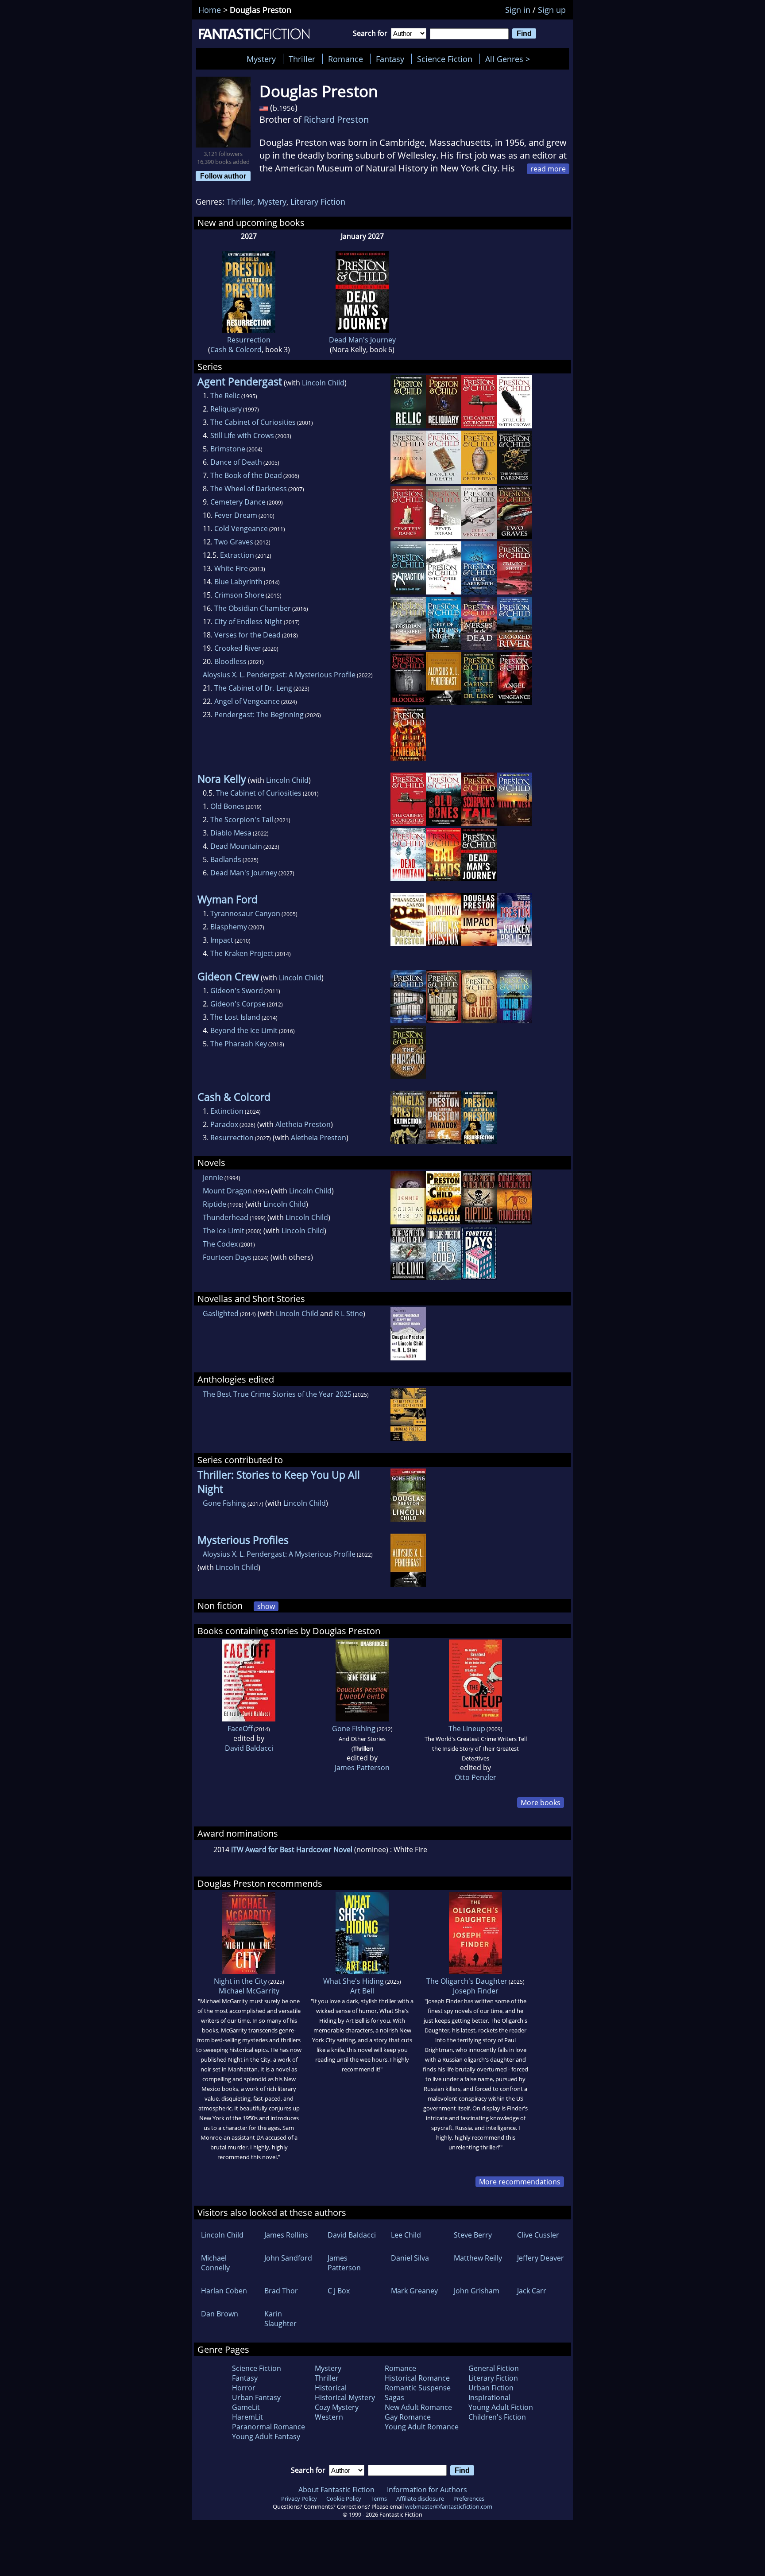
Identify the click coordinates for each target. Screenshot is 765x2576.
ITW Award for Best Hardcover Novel (292, 1849)
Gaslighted (221, 1313)
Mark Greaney (414, 2291)
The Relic (225, 396)
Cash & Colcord (236, 350)
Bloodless (230, 661)
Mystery (261, 59)
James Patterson (362, 1768)
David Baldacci (249, 1748)
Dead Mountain (236, 846)
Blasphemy (229, 927)
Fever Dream (236, 515)
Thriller (302, 59)
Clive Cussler (538, 2235)
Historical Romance (417, 2378)
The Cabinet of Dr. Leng (253, 688)
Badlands (226, 859)
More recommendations (520, 2182)
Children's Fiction (497, 2417)
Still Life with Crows (242, 435)
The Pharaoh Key (239, 1044)
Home (210, 10)
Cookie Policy (344, 2498)
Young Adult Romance (422, 2427)
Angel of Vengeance (247, 701)
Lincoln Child (323, 383)
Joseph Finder (476, 1991)
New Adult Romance (418, 2407)
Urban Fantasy (256, 2397)
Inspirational (489, 2397)
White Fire (231, 568)
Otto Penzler (475, 1777)
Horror (244, 2388)
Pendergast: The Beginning (259, 715)
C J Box (339, 2291)
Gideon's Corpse (238, 1004)
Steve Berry (473, 2235)
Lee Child (406, 2235)
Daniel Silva (410, 2258)
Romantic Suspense (418, 2388)
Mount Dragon (227, 1191)
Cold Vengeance (241, 528)
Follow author (223, 176)
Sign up (552, 10)
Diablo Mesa (231, 833)
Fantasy (390, 59)
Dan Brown (220, 2314)
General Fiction (494, 2368)
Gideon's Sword (237, 991)
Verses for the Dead (247, 635)
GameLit (246, 2407)
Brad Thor (281, 2291)
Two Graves (234, 542)
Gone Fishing (224, 1503)
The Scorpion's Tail (242, 820)
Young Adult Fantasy (266, 2436)
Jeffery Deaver (541, 2258)
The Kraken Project (242, 953)
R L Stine (349, 1313)
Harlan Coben (224, 2291)
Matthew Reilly (478, 2258)
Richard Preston (336, 119)
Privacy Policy (299, 2498)
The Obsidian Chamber (253, 608)
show (266, 1606)
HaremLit (247, 2417)
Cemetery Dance (238, 502)
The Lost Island (235, 1017)
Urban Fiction (491, 2388)
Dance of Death (236, 462)
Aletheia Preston (303, 1124)
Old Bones (227, 806)
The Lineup (467, 1729)
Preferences (469, 2498)
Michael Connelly (215, 2263)
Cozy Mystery (337, 2407)
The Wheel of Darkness (249, 489)
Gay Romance (408, 2417)
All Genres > (510, 59)
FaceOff (240, 1729)
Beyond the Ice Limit (244, 1030)
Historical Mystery (345, 2397)
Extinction (227, 1111)
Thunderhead (226, 1217)
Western (329, 2417)
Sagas (394, 2397)
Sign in (518, 10)
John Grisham (477, 2291)
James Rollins (286, 2235)
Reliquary (226, 409)
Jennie (213, 1177)
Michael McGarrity (249, 1991)
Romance (346, 59)
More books (541, 1803)
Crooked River (238, 648)
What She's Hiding (354, 1981)
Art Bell (362, 1991)
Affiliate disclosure (420, 2498)
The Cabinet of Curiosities (253, 422)
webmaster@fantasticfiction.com (449, 2506)
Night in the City (240, 1981)
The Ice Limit (224, 1231)
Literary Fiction (318, 202)
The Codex (220, 1244)
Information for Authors (427, 2490)
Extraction (237, 555)
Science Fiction (445, 59)
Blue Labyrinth (238, 582)
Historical (331, 2388)
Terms (379, 2498)
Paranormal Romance (269, 2427)
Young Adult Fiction (501, 2407)
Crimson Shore (239, 595)
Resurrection (249, 340)
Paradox (224, 1124)
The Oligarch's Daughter (467, 1981)
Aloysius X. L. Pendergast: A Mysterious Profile (279, 675)
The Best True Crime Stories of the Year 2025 (277, 1394)
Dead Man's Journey (362, 340)
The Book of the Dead (246, 475)
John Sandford (288, 2258)
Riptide (214, 1204)
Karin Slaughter (280, 2319)
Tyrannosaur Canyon (245, 913)
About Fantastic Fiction (336, 2490)
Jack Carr (532, 2291)
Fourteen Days (227, 1257)
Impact (222, 940)
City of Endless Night (248, 622)
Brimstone (228, 449)
